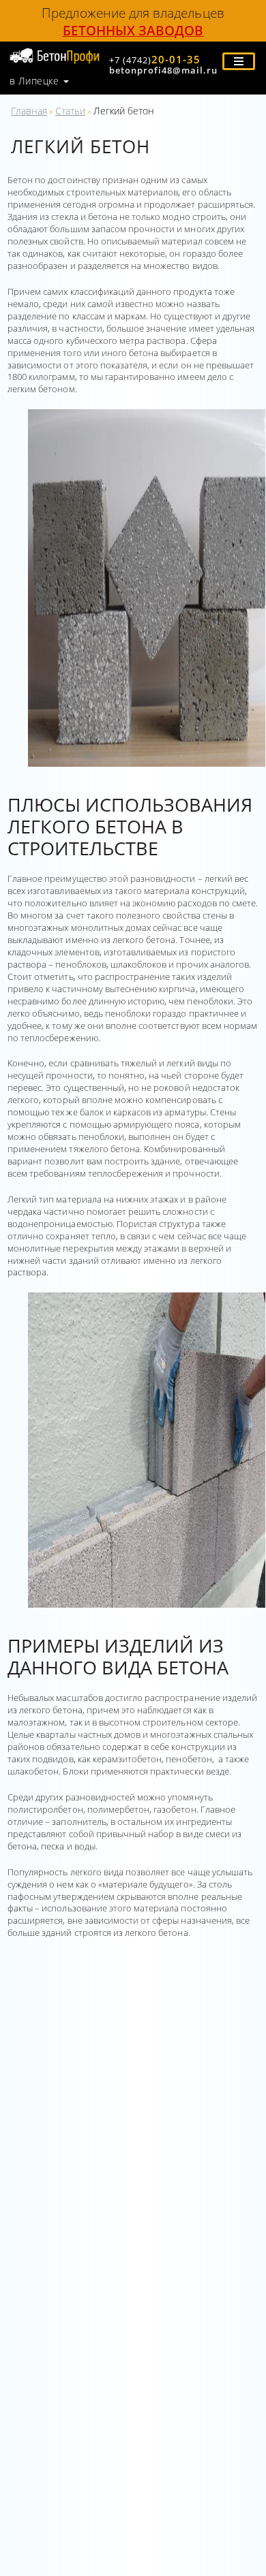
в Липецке (34, 81)
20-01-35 (155, 59)
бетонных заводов (133, 30)
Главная (29, 111)
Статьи (70, 111)
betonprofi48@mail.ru (163, 70)
